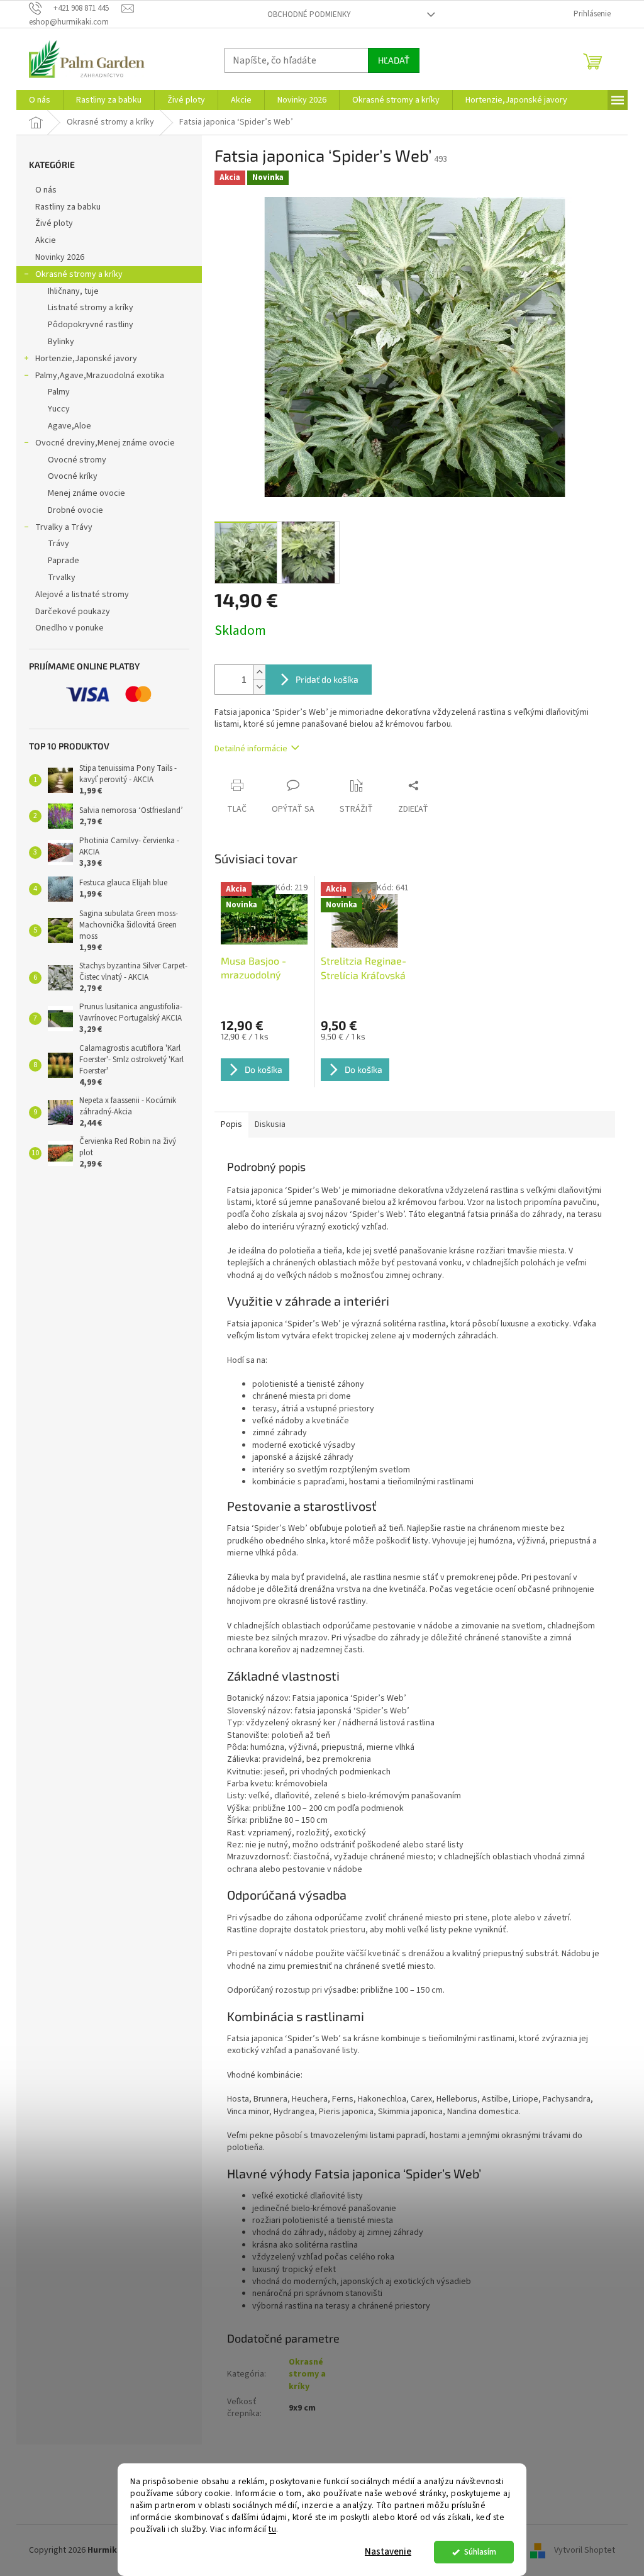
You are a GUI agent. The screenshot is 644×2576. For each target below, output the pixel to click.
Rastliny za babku (68, 207)
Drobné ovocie (75, 510)
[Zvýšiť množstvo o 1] (259, 672)
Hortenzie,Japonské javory (86, 359)
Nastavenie (388, 2552)
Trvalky (62, 578)
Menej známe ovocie (86, 493)
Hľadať (394, 60)
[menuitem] (40, 100)
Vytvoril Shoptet (585, 2550)
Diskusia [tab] (270, 1124)
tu (272, 2529)
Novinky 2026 (60, 257)
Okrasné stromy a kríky (79, 274)
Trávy (58, 544)
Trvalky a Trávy (64, 527)
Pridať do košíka (327, 679)
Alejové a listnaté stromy (82, 595)
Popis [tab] (231, 1124)
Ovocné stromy (77, 460)
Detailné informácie (251, 749)
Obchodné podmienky (309, 14)
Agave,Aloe (69, 426)
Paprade (64, 561)
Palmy (59, 392)
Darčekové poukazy (73, 612)
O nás (46, 190)
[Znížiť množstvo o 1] (259, 687)
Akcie (46, 240)
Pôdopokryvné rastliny (91, 325)
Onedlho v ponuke (69, 628)
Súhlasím (480, 2552)
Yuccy (59, 409)
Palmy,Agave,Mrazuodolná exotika (100, 376)
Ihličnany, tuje (73, 291)
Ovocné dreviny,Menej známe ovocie (105, 443)
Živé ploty (54, 223)
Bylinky (61, 342)
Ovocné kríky (73, 476)
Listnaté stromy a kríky (91, 308)
